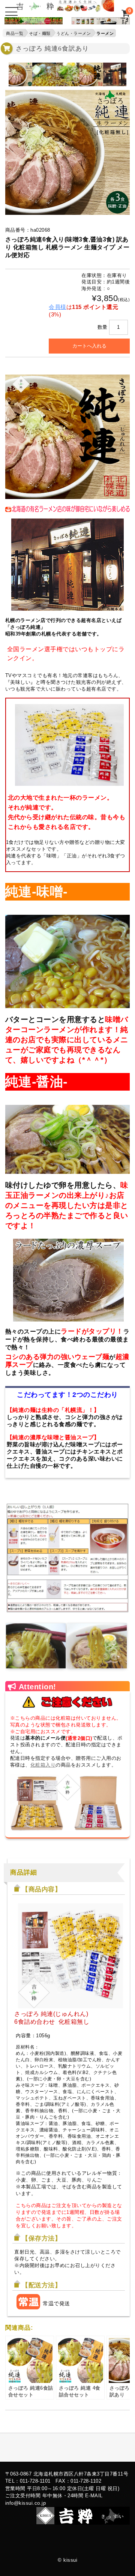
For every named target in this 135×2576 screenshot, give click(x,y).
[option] (20, 74)
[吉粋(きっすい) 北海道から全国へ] (65, 8)
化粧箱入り (43, 1765)
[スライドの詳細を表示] (31, 22)
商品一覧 (15, 33)
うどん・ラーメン (73, 33)
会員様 (58, 307)
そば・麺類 (40, 33)
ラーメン (105, 33)
